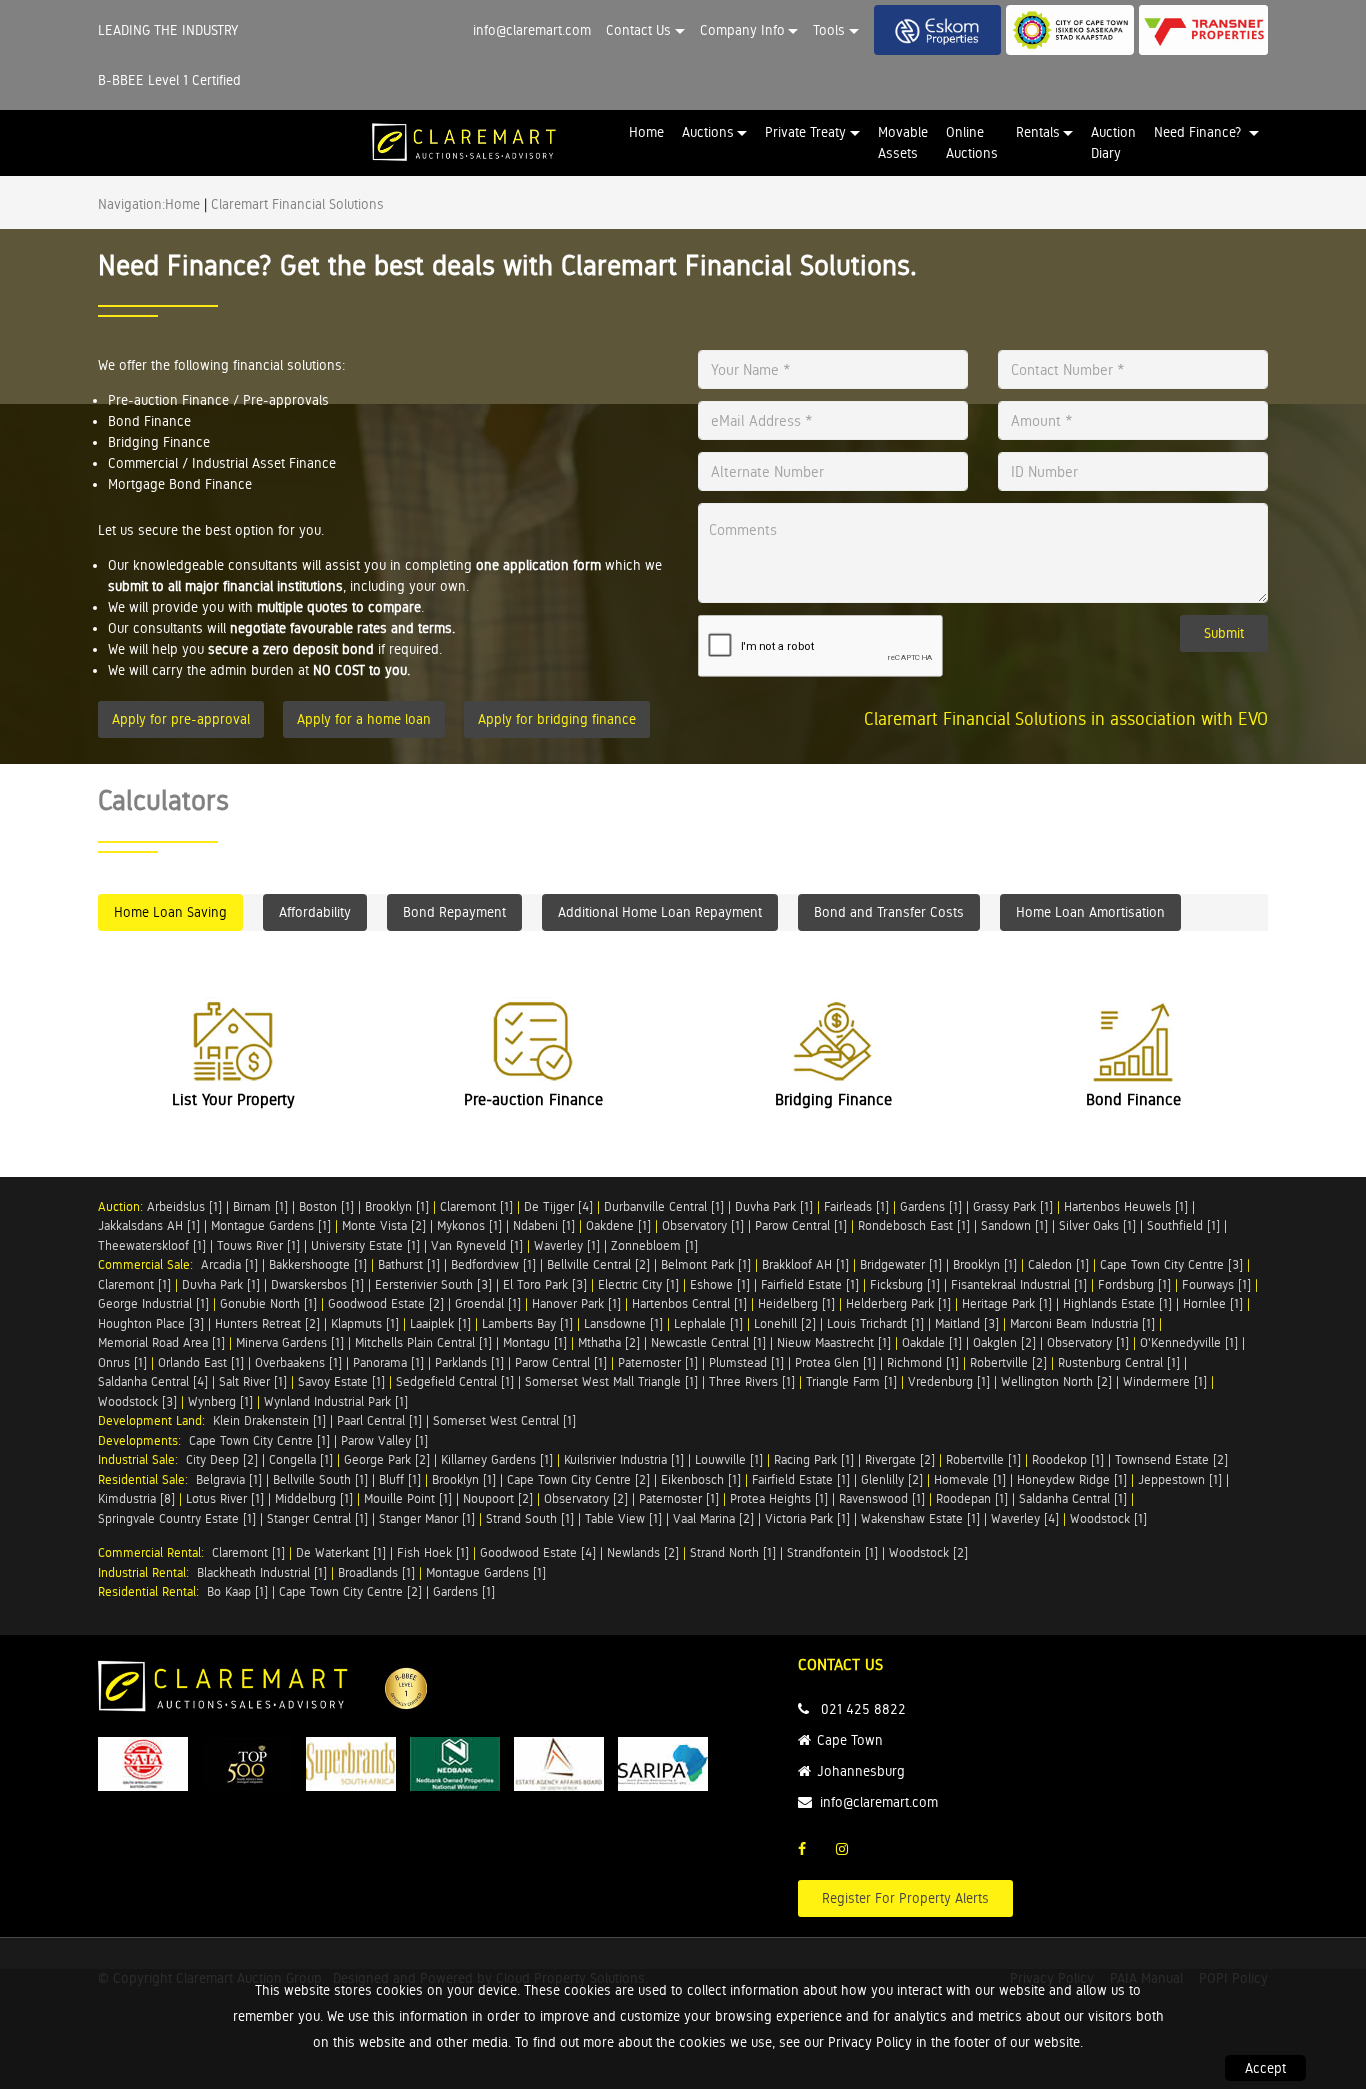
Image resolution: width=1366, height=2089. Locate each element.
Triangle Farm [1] (851, 1381)
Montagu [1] (535, 1342)
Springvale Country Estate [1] (177, 1518)
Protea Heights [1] (779, 1498)
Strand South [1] (530, 1518)
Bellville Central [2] (598, 1264)
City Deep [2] (222, 1459)
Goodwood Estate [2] (386, 1303)
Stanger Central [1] (317, 1518)
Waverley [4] (1025, 1518)
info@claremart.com (532, 30)
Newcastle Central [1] (708, 1342)
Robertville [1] (983, 1459)
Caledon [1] (1058, 1264)
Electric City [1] (638, 1284)
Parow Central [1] (801, 1225)
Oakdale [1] (932, 1342)
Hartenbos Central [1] (689, 1303)
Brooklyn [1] (397, 1206)
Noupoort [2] (498, 1498)
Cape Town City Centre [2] (578, 1479)
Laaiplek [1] (440, 1323)
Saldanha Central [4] (153, 1381)
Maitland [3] (967, 1323)
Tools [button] (829, 30)
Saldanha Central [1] (1073, 1498)
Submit (1224, 633)
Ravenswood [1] (882, 1498)
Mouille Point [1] (408, 1498)
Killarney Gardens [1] (497, 1459)
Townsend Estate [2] (1171, 1459)
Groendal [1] (488, 1303)
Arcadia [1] (229, 1264)
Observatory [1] (703, 1225)
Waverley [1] (567, 1245)
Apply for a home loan (364, 719)
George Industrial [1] (153, 1303)
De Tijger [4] (558, 1206)
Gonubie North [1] (268, 1303)
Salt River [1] (253, 1381)
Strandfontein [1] (832, 1552)
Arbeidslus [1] (184, 1206)
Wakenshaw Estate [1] (920, 1518)
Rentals (1038, 132)
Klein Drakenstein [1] (269, 1420)
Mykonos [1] (469, 1225)
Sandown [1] (1014, 1225)
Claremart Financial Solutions (297, 204)
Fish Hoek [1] (433, 1552)
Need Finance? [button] (1199, 132)
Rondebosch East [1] (914, 1225)
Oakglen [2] (1004, 1342)
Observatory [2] (586, 1498)
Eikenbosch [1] (701, 1479)
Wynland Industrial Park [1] (336, 1401)
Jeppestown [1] (1180, 1479)
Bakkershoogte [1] (318, 1264)
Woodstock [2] (928, 1552)
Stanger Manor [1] (427, 1518)
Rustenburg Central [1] (1119, 1362)
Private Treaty (805, 132)
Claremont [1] (476, 1206)
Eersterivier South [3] (433, 1284)
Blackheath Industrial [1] (262, 1572)
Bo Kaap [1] (237, 1591)
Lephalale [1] (708, 1323)
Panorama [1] (388, 1362)
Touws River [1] (258, 1245)
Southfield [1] (1183, 1225)
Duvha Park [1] (774, 1206)
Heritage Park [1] (1007, 1303)
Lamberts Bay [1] (527, 1323)
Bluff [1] (400, 1479)
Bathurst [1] (409, 1264)
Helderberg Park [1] (898, 1303)
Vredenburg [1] (949, 1381)
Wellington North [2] (1056, 1381)
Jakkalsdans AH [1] (149, 1225)
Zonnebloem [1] (654, 1245)
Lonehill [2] (785, 1323)
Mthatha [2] (609, 1342)
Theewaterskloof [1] (152, 1245)
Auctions (708, 132)
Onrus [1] (122, 1362)
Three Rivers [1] (752, 1381)
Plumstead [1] (746, 1362)
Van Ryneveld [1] (477, 1245)
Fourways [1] (1216, 1284)
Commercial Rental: (155, 1552)
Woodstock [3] (137, 1401)
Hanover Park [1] (576, 1303)
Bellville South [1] (320, 1479)
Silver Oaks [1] (1097, 1225)
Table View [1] (623, 1518)
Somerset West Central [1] (504, 1420)
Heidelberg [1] (796, 1303)
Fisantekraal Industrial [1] (1019, 1284)
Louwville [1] (729, 1459)
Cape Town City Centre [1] (259, 1440)
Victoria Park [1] (807, 1518)
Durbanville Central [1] (664, 1206)
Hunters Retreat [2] (267, 1323)
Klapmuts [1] (365, 1323)
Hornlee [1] (1213, 1303)
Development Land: (155, 1420)
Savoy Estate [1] (341, 1381)
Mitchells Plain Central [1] (423, 1342)
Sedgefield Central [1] (455, 1381)
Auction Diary (1113, 142)
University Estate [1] (365, 1245)
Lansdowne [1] (623, 1323)
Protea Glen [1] (835, 1362)
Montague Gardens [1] (271, 1225)
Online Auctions (972, 142)
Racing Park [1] (814, 1459)
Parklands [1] (469, 1362)
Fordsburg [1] (1134, 1284)
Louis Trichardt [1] (875, 1323)
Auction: (122, 1206)
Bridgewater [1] (901, 1264)
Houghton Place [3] (151, 1323)
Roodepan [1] (972, 1498)
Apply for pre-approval (181, 719)
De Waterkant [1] (341, 1552)
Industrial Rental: (147, 1572)
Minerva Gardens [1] (290, 1342)
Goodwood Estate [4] (538, 1552)
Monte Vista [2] (384, 1225)
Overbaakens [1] (298, 1362)
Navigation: (131, 204)
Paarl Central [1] (379, 1420)
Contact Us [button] (638, 30)
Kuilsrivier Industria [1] (624, 1459)
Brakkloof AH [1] (805, 1264)
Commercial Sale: (149, 1264)
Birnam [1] (260, 1206)
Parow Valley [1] (384, 1440)
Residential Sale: (147, 1479)
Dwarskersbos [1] (317, 1284)
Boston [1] (326, 1206)
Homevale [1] (970, 1479)
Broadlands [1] (376, 1572)
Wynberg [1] (220, 1401)
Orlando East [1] (201, 1362)
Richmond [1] (923, 1362)
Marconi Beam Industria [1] (1082, 1323)
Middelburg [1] (314, 1498)
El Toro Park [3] (545, 1284)
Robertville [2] (1008, 1362)
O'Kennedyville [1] (1189, 1342)
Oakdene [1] (618, 1225)
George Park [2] (387, 1459)
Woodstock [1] (1108, 1518)
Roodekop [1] (1068, 1459)
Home (646, 132)
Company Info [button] (742, 30)
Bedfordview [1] (493, 1264)
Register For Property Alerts (905, 1898)
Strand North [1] (733, 1552)
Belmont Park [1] (706, 1264)
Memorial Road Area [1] (161, 1342)
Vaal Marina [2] (713, 1518)
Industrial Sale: (142, 1459)
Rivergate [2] (900, 1459)
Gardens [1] (931, 1206)
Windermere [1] (1165, 1381)
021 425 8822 (863, 1709)
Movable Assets (903, 142)
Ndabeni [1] (544, 1225)
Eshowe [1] (720, 1284)
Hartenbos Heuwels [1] (1126, 1206)
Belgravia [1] (229, 1479)
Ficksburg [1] (905, 1284)
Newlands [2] (643, 1552)
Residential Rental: (152, 1591)
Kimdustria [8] (136, 1498)
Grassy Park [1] (1013, 1206)
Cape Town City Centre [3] (1171, 1264)
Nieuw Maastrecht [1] (834, 1342)
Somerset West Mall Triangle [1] (611, 1381)
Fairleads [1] (856, 1206)
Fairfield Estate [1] (810, 1284)
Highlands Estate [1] (1117, 1303)
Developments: (143, 1440)
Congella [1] (301, 1459)
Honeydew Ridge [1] (1072, 1479)
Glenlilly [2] (892, 1479)
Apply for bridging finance (557, 719)
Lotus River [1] (225, 1498)
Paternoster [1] (658, 1362)
